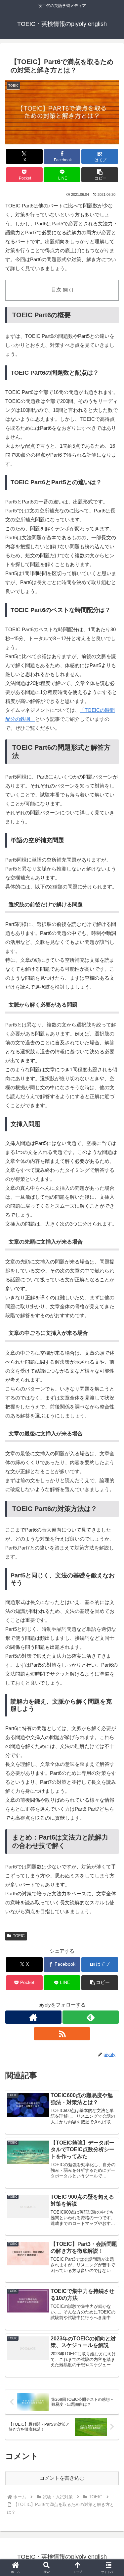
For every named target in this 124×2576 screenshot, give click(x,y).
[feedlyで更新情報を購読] (91, 2017)
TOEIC (19, 1936)
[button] (100, 175)
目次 (56, 290)
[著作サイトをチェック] (33, 2017)
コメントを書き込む (62, 2478)
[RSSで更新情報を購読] (62, 2034)
